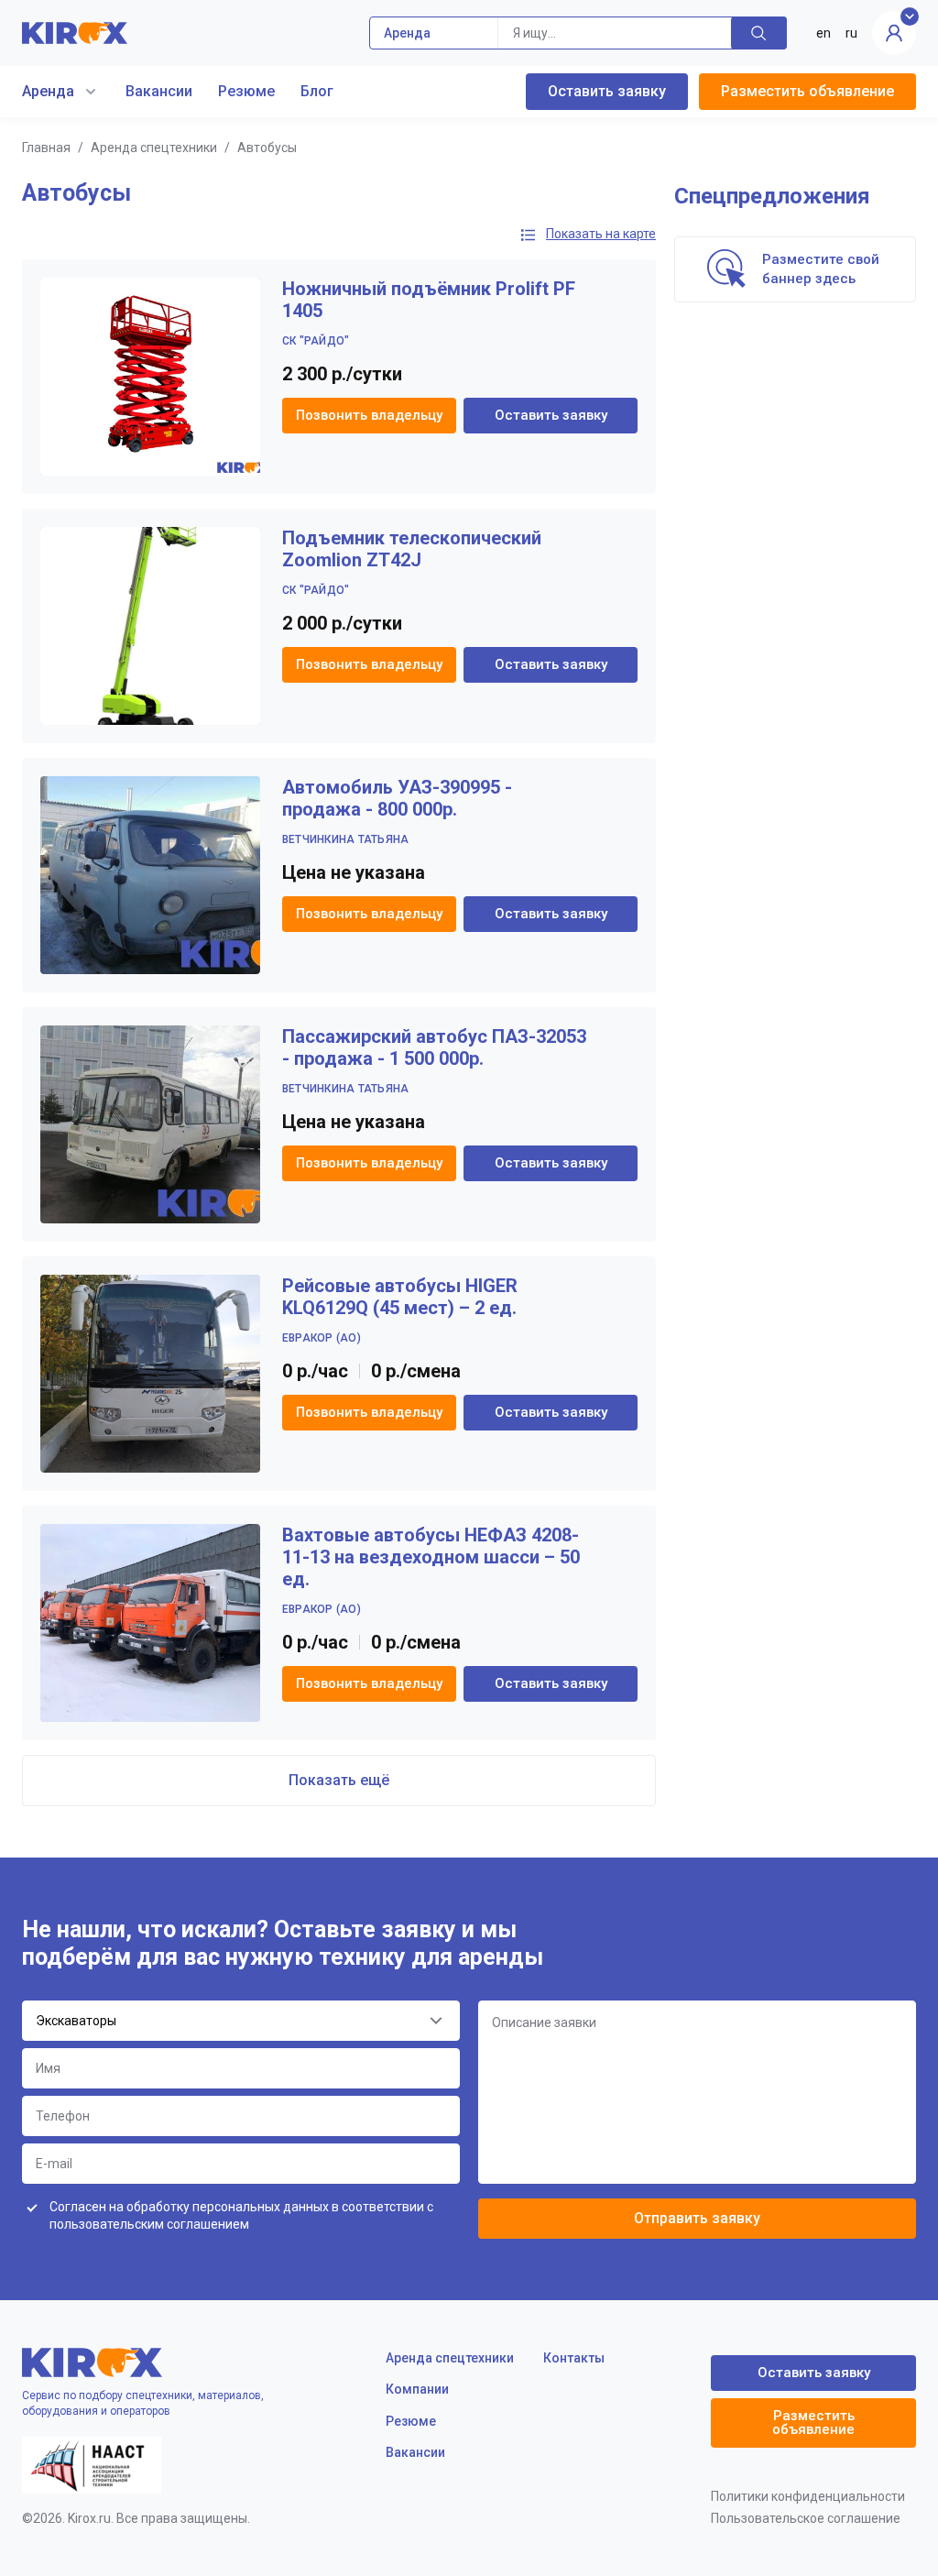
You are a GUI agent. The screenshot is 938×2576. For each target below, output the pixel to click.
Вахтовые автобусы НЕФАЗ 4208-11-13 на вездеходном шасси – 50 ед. (431, 1557)
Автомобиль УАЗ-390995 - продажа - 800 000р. (397, 798)
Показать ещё (339, 1780)
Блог (317, 91)
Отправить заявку (697, 2218)
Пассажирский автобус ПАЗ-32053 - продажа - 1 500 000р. (434, 1047)
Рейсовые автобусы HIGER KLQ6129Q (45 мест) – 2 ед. (400, 1297)
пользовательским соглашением (149, 2224)
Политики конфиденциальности (808, 2496)
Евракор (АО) (322, 1338)
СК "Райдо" (316, 341)
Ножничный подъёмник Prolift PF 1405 (429, 300)
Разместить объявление (807, 91)
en (823, 33)
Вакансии (159, 91)
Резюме (246, 91)
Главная (46, 148)
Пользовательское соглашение (806, 2518)
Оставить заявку (607, 91)
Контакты (574, 2358)
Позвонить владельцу (369, 415)
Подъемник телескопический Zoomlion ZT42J (412, 549)
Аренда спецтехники (154, 148)
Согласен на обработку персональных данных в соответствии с (241, 2216)
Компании (417, 2389)
